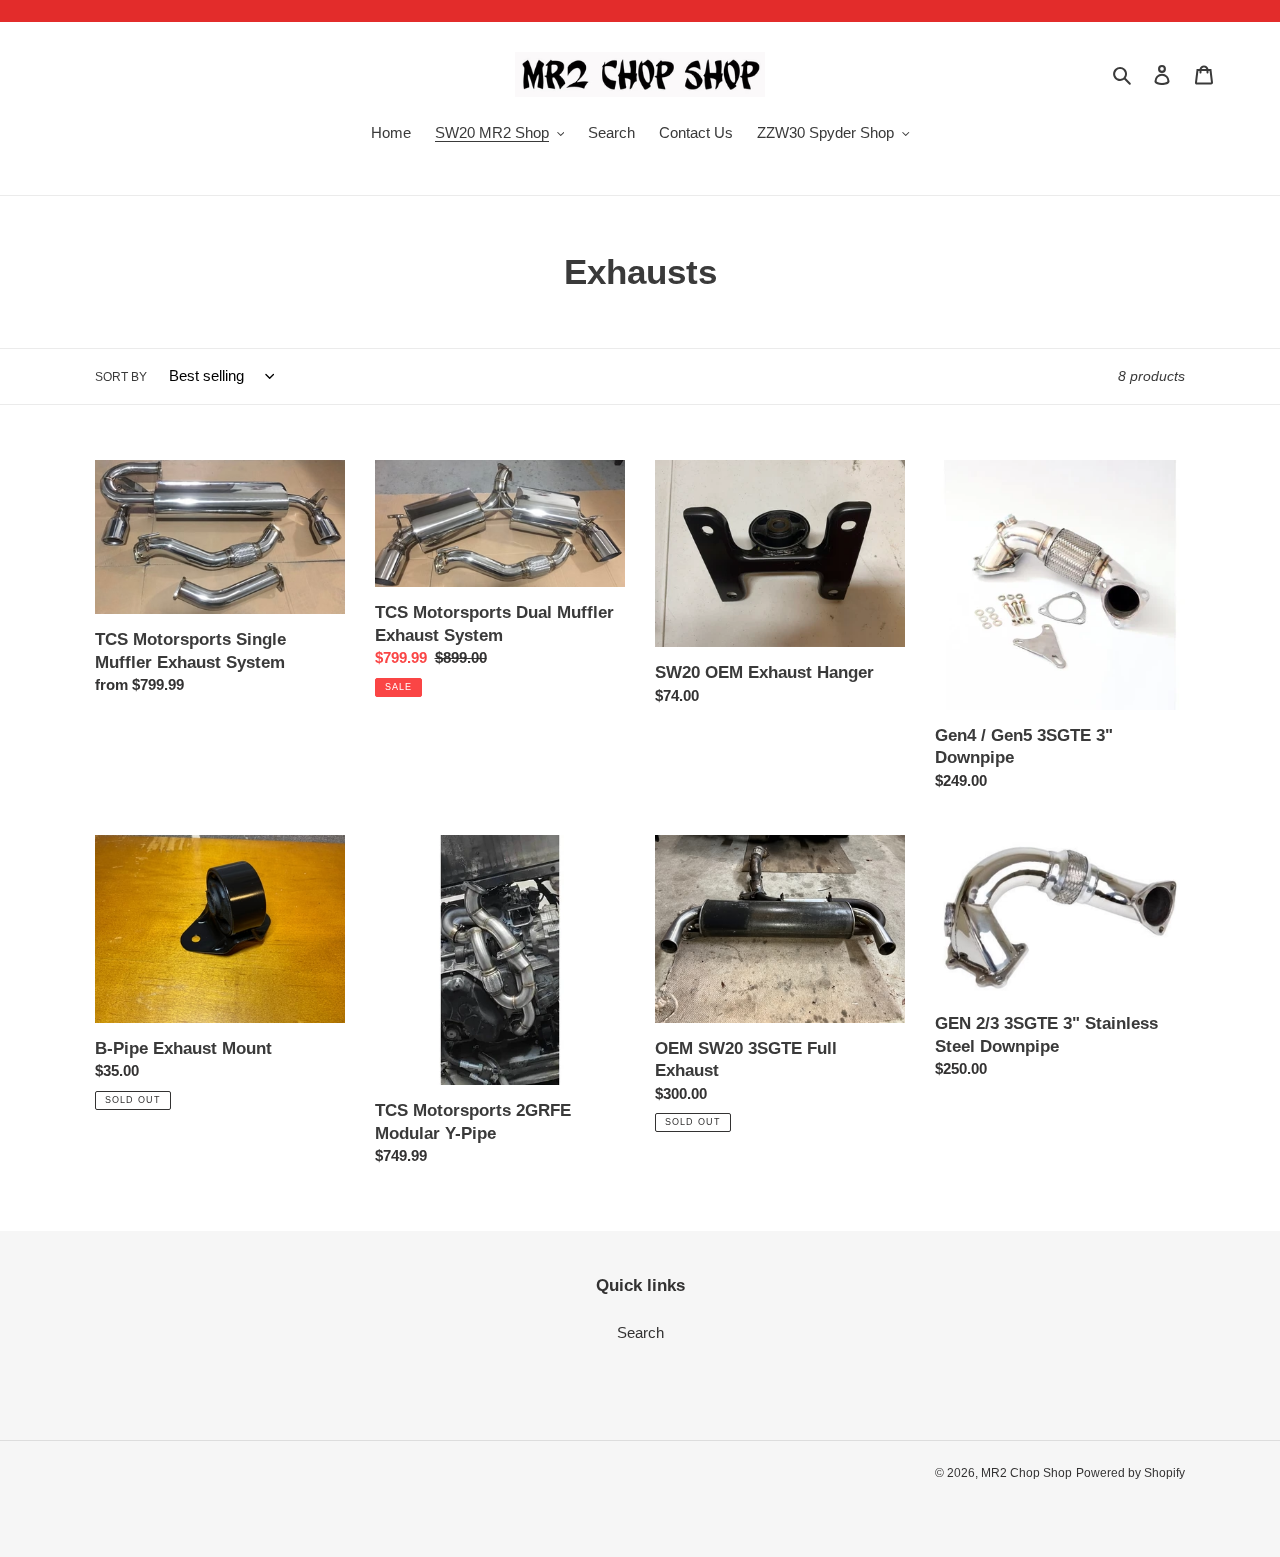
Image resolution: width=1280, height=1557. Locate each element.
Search (640, 1332)
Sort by (121, 377)
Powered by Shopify (1130, 1473)
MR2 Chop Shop (1026, 1473)
